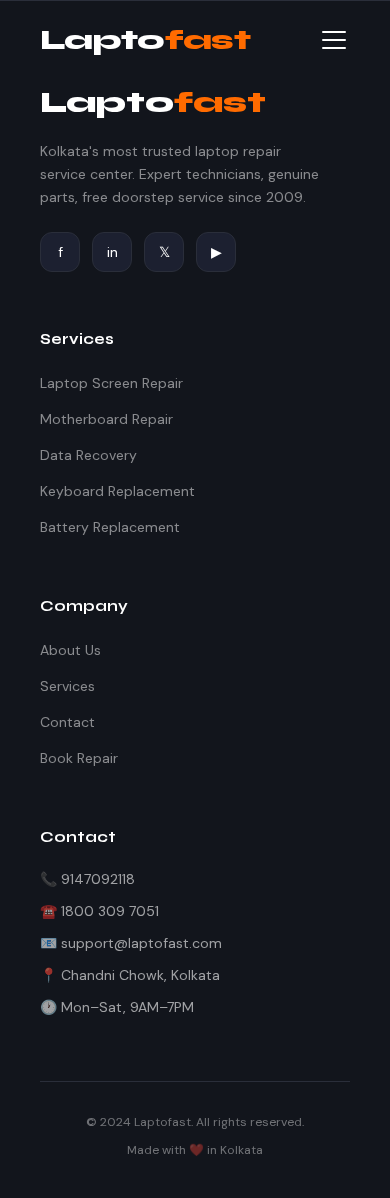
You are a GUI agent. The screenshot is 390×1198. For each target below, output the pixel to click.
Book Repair (79, 758)
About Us (70, 650)
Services (67, 686)
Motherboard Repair (106, 419)
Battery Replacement (110, 527)
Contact (67, 722)
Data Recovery (88, 455)
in (112, 252)
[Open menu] (334, 40)
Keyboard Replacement (117, 491)
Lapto (145, 40)
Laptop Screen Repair (111, 383)
